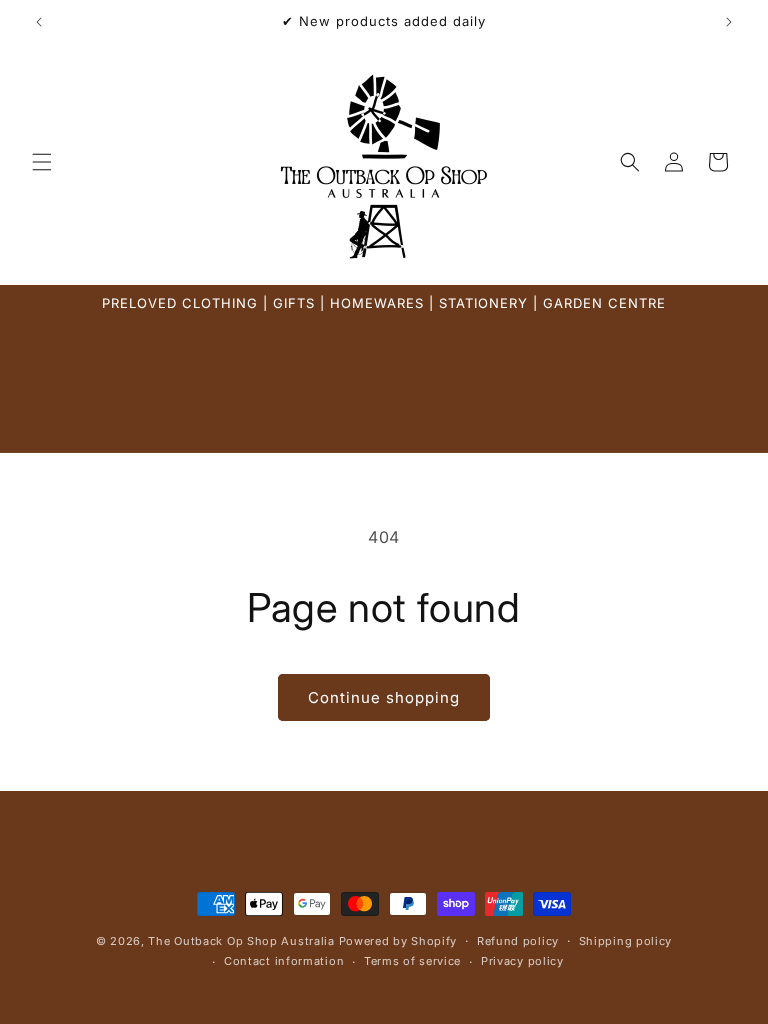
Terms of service (412, 961)
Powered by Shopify (398, 941)
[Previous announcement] (39, 22)
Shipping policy (626, 941)
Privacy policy (522, 961)
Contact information (284, 961)
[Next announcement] (729, 22)
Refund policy (518, 941)
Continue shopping (384, 697)
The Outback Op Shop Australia (241, 941)
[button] (42, 162)
